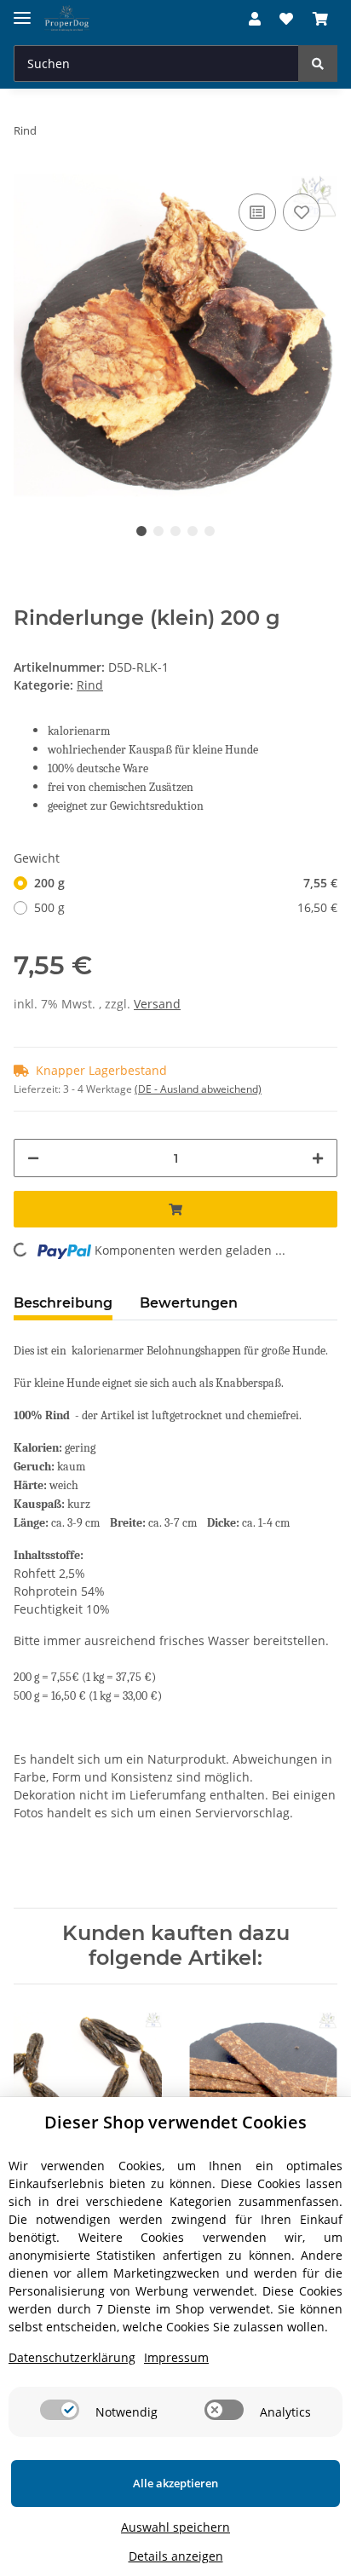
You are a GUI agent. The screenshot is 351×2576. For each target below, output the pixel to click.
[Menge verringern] (33, 1158)
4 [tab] (193, 531)
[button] (255, 19)
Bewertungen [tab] (189, 1303)
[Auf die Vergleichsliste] (257, 212)
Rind (90, 685)
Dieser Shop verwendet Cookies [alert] (175, 2122)
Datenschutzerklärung (72, 2357)
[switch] (60, 2410)
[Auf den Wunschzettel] (302, 212)
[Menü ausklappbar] (22, 11)
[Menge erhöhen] (318, 1158)
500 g (186, 907)
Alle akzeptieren (175, 2483)
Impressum (176, 2357)
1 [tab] (141, 531)
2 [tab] (158, 531)
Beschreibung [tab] (63, 1303)
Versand (157, 1004)
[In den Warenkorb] (175, 1209)
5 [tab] (210, 531)
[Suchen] (318, 64)
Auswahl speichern (175, 2527)
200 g (186, 883)
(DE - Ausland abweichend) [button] (198, 1089)
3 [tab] (175, 531)
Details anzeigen (176, 2556)
